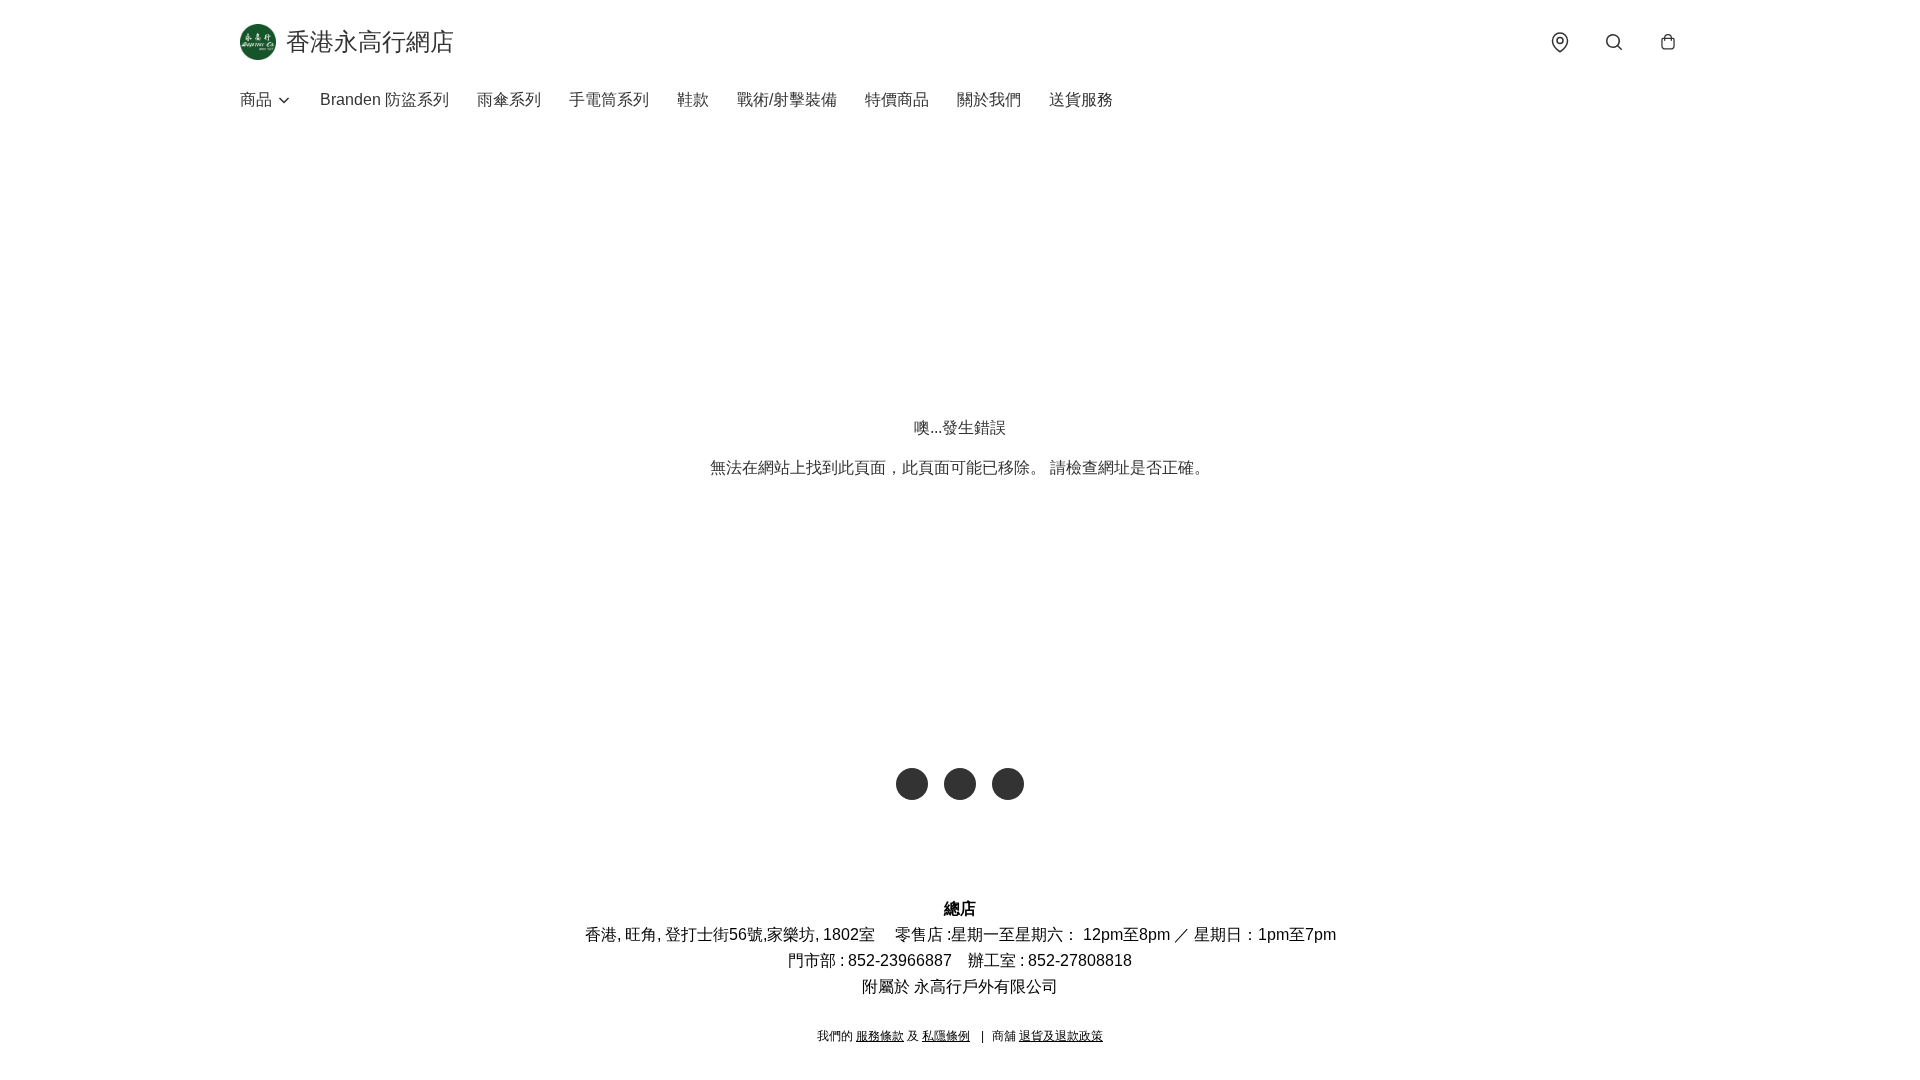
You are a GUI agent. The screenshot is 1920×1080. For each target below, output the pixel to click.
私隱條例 (946, 1036)
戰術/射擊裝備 (787, 99)
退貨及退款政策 (1061, 1036)
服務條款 (880, 1036)
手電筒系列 (609, 99)
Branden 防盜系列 (384, 99)
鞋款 (693, 99)
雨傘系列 (509, 99)
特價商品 (897, 99)
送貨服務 (1081, 99)
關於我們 (989, 99)
